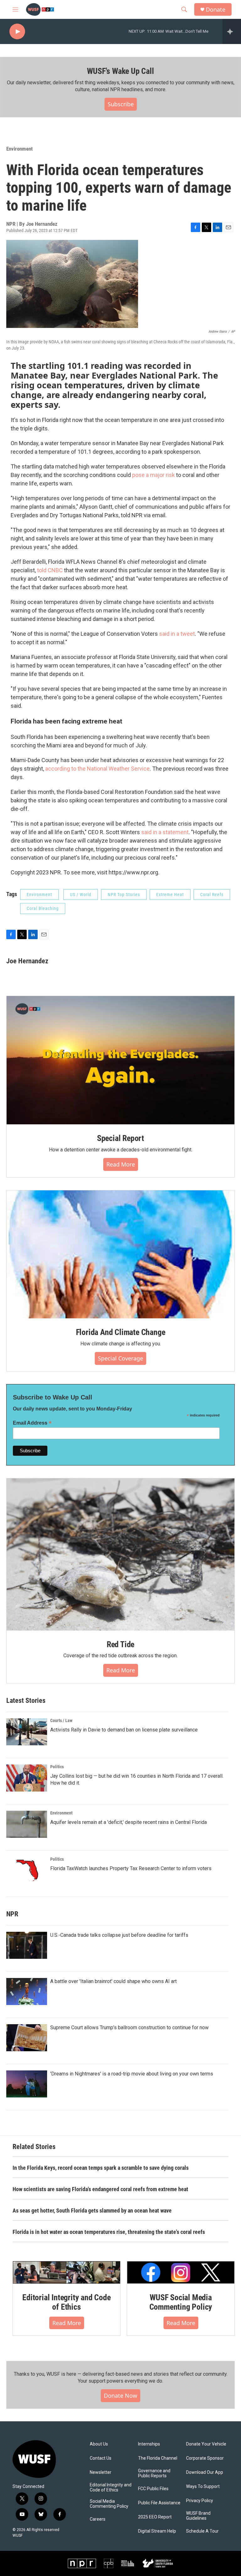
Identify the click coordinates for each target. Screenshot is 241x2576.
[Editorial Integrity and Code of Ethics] (67, 2272)
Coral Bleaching (43, 908)
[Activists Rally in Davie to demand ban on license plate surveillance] (27, 1732)
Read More (121, 1164)
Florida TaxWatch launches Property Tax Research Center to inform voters (131, 1868)
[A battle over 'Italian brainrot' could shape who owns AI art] (27, 1992)
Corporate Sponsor (205, 2458)
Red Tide (120, 1644)
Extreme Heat (170, 895)
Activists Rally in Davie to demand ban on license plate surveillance (124, 1730)
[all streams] (232, 31)
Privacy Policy (200, 2501)
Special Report (120, 1138)
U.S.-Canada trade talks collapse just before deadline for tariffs (119, 1935)
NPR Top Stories (124, 895)
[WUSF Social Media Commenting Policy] (181, 2272)
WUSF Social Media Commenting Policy (181, 2302)
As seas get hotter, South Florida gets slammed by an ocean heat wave (92, 2210)
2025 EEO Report (155, 2517)
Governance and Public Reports (154, 2473)
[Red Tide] (120, 1554)
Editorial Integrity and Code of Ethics (66, 2302)
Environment (19, 149)
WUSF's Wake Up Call (120, 71)
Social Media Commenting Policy (109, 2504)
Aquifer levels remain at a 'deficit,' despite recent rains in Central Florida (129, 1822)
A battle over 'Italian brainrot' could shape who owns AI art (113, 1981)
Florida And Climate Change (121, 1332)
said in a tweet (177, 634)
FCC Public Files (153, 2489)
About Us (99, 2444)
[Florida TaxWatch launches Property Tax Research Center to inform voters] (27, 1870)
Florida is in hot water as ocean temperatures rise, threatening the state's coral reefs (109, 2232)
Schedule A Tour (202, 2531)
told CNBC (50, 570)
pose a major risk (153, 475)
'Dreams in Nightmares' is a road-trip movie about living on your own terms (132, 2074)
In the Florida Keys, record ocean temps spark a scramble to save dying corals (101, 2168)
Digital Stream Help (157, 2531)
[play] (17, 32)
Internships (149, 2444)
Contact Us (101, 2458)
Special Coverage (120, 1358)
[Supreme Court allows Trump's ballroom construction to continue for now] (27, 2038)
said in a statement (165, 832)
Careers (98, 2519)
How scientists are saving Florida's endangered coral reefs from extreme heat (100, 2189)
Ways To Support (203, 2487)
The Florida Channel (158, 2458)
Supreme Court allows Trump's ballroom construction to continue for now (129, 2028)
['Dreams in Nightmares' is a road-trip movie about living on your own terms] (27, 2084)
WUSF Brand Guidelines (198, 2516)
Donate (216, 10)
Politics (57, 1767)
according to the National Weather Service (97, 769)
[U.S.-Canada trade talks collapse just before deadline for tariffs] (27, 1945)
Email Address (32, 1423)
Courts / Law (61, 1720)
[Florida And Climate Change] (120, 1255)
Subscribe (121, 104)
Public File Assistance (159, 2503)
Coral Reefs (212, 895)
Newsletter (101, 2472)
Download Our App (205, 2472)
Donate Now (120, 2396)
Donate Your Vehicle (206, 2444)
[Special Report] (120, 1060)
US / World (81, 895)
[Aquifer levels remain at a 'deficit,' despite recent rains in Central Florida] (27, 1824)
